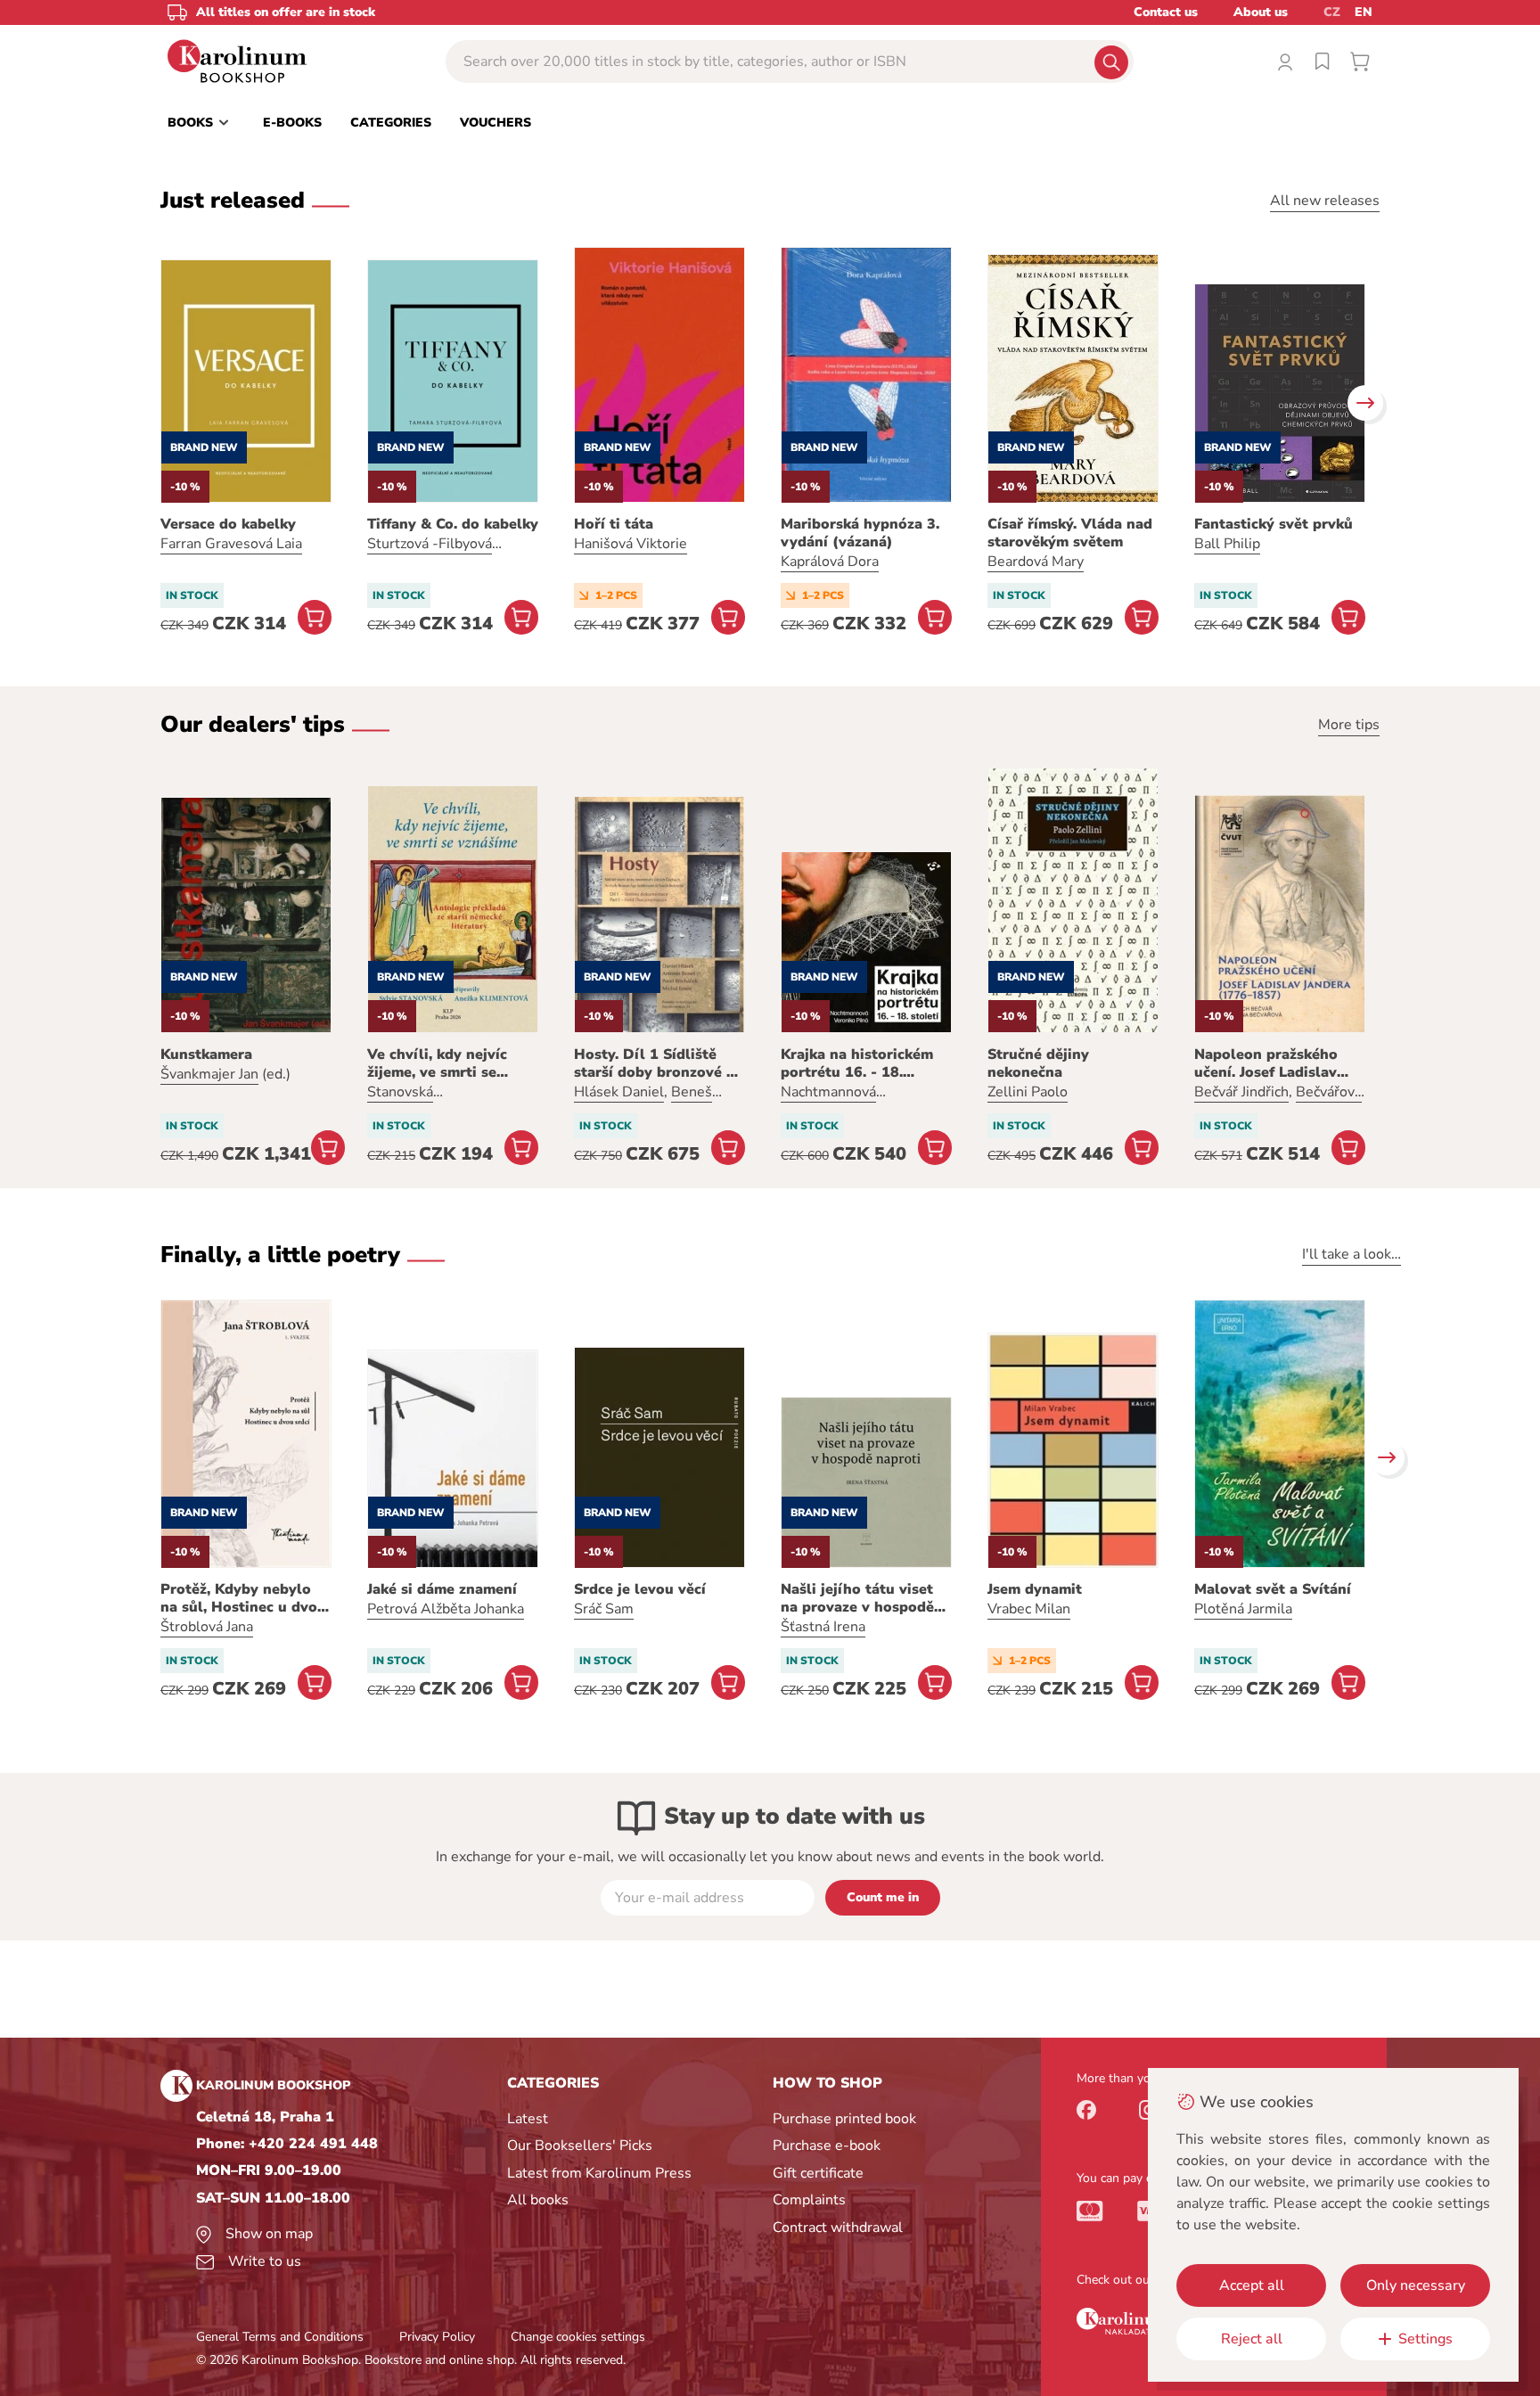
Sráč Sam (604, 1609)
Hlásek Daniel (619, 1092)
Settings (1425, 2339)
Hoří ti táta (614, 524)
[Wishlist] (1323, 62)
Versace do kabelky (228, 524)
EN (1364, 12)
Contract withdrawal (838, 2228)
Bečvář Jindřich (1241, 1092)
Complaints (809, 2200)
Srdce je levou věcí (640, 1589)
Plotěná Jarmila (1243, 1609)
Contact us (1166, 12)
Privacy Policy (437, 2337)
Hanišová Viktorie (631, 544)
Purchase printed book (844, 2119)
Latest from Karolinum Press (599, 2173)
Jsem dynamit (1035, 1589)
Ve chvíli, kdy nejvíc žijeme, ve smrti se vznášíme (437, 1063)
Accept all (1252, 2285)
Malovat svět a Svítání (1273, 1589)
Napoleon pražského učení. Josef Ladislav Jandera (1266, 1063)
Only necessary (1416, 2285)
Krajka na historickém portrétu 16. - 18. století (857, 1063)
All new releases (1325, 201)
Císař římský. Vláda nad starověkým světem (1070, 533)
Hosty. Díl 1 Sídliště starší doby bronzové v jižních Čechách (654, 1063)
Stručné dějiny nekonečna (1038, 1063)
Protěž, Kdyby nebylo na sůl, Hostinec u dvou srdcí (243, 1598)
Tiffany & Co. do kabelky (453, 524)
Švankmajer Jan (209, 1074)
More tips (1349, 725)
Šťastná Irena (823, 1627)
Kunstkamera (206, 1054)
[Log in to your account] (1285, 62)
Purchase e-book (827, 2146)
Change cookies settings (578, 2337)
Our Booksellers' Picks (580, 2146)
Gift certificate (818, 2173)
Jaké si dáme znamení (442, 1589)
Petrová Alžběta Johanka (446, 1609)
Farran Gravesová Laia (231, 544)
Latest (528, 2119)
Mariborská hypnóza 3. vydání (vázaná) (860, 533)
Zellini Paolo (1028, 1092)
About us (1261, 12)
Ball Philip (1227, 544)
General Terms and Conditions (280, 2337)
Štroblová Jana (207, 1627)
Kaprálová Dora (830, 562)
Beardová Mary (1036, 562)
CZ (1332, 12)
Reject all (1252, 2339)
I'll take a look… (1352, 1254)
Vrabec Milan (1029, 1609)
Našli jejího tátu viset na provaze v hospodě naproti (857, 1598)
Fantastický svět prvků (1274, 524)
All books (538, 2200)
